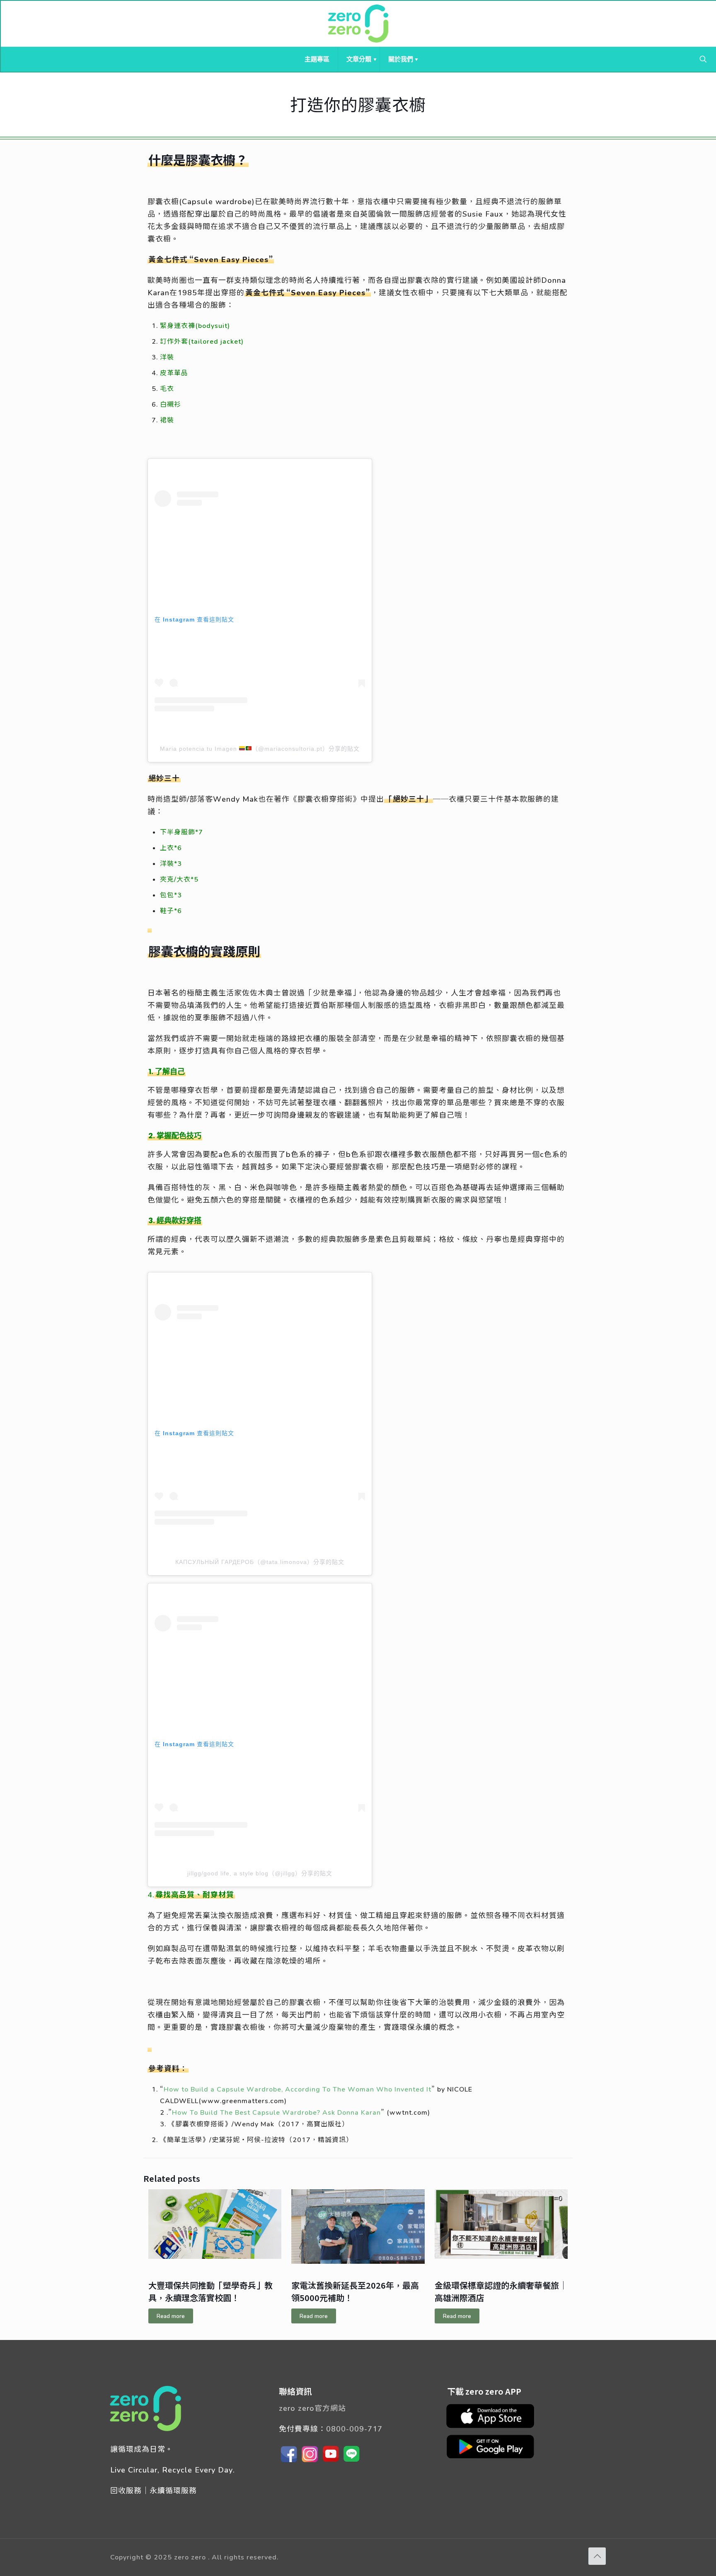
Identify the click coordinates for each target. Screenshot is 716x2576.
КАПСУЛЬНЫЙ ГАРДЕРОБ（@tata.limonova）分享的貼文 (260, 1562)
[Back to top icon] (597, 2556)
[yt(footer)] (331, 2462)
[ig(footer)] (310, 2462)
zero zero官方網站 (312, 2408)
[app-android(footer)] (495, 2458)
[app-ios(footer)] (495, 2427)
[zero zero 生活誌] (359, 24)
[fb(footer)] (289, 2462)
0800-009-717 (354, 2429)
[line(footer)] (351, 2462)
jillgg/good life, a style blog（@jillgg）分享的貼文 (260, 1873)
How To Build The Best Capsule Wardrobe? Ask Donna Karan (276, 2112)
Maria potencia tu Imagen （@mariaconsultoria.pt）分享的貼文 (260, 749)
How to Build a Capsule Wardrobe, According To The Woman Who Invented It (298, 2089)
